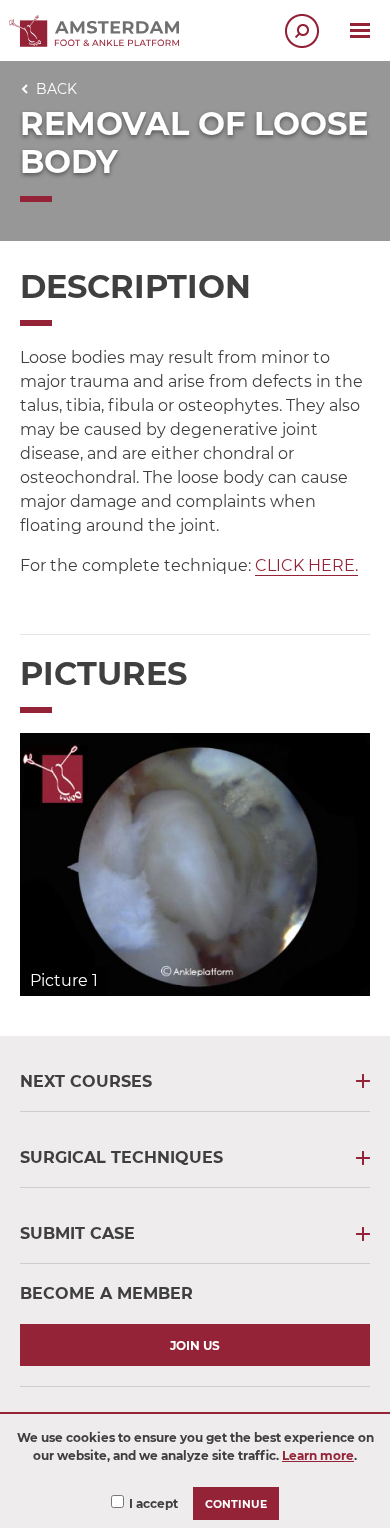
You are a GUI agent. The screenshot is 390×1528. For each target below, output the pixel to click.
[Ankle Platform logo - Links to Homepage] (100, 41)
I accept (153, 1503)
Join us (195, 1345)
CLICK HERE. (306, 565)
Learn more (318, 1455)
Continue (236, 1504)
